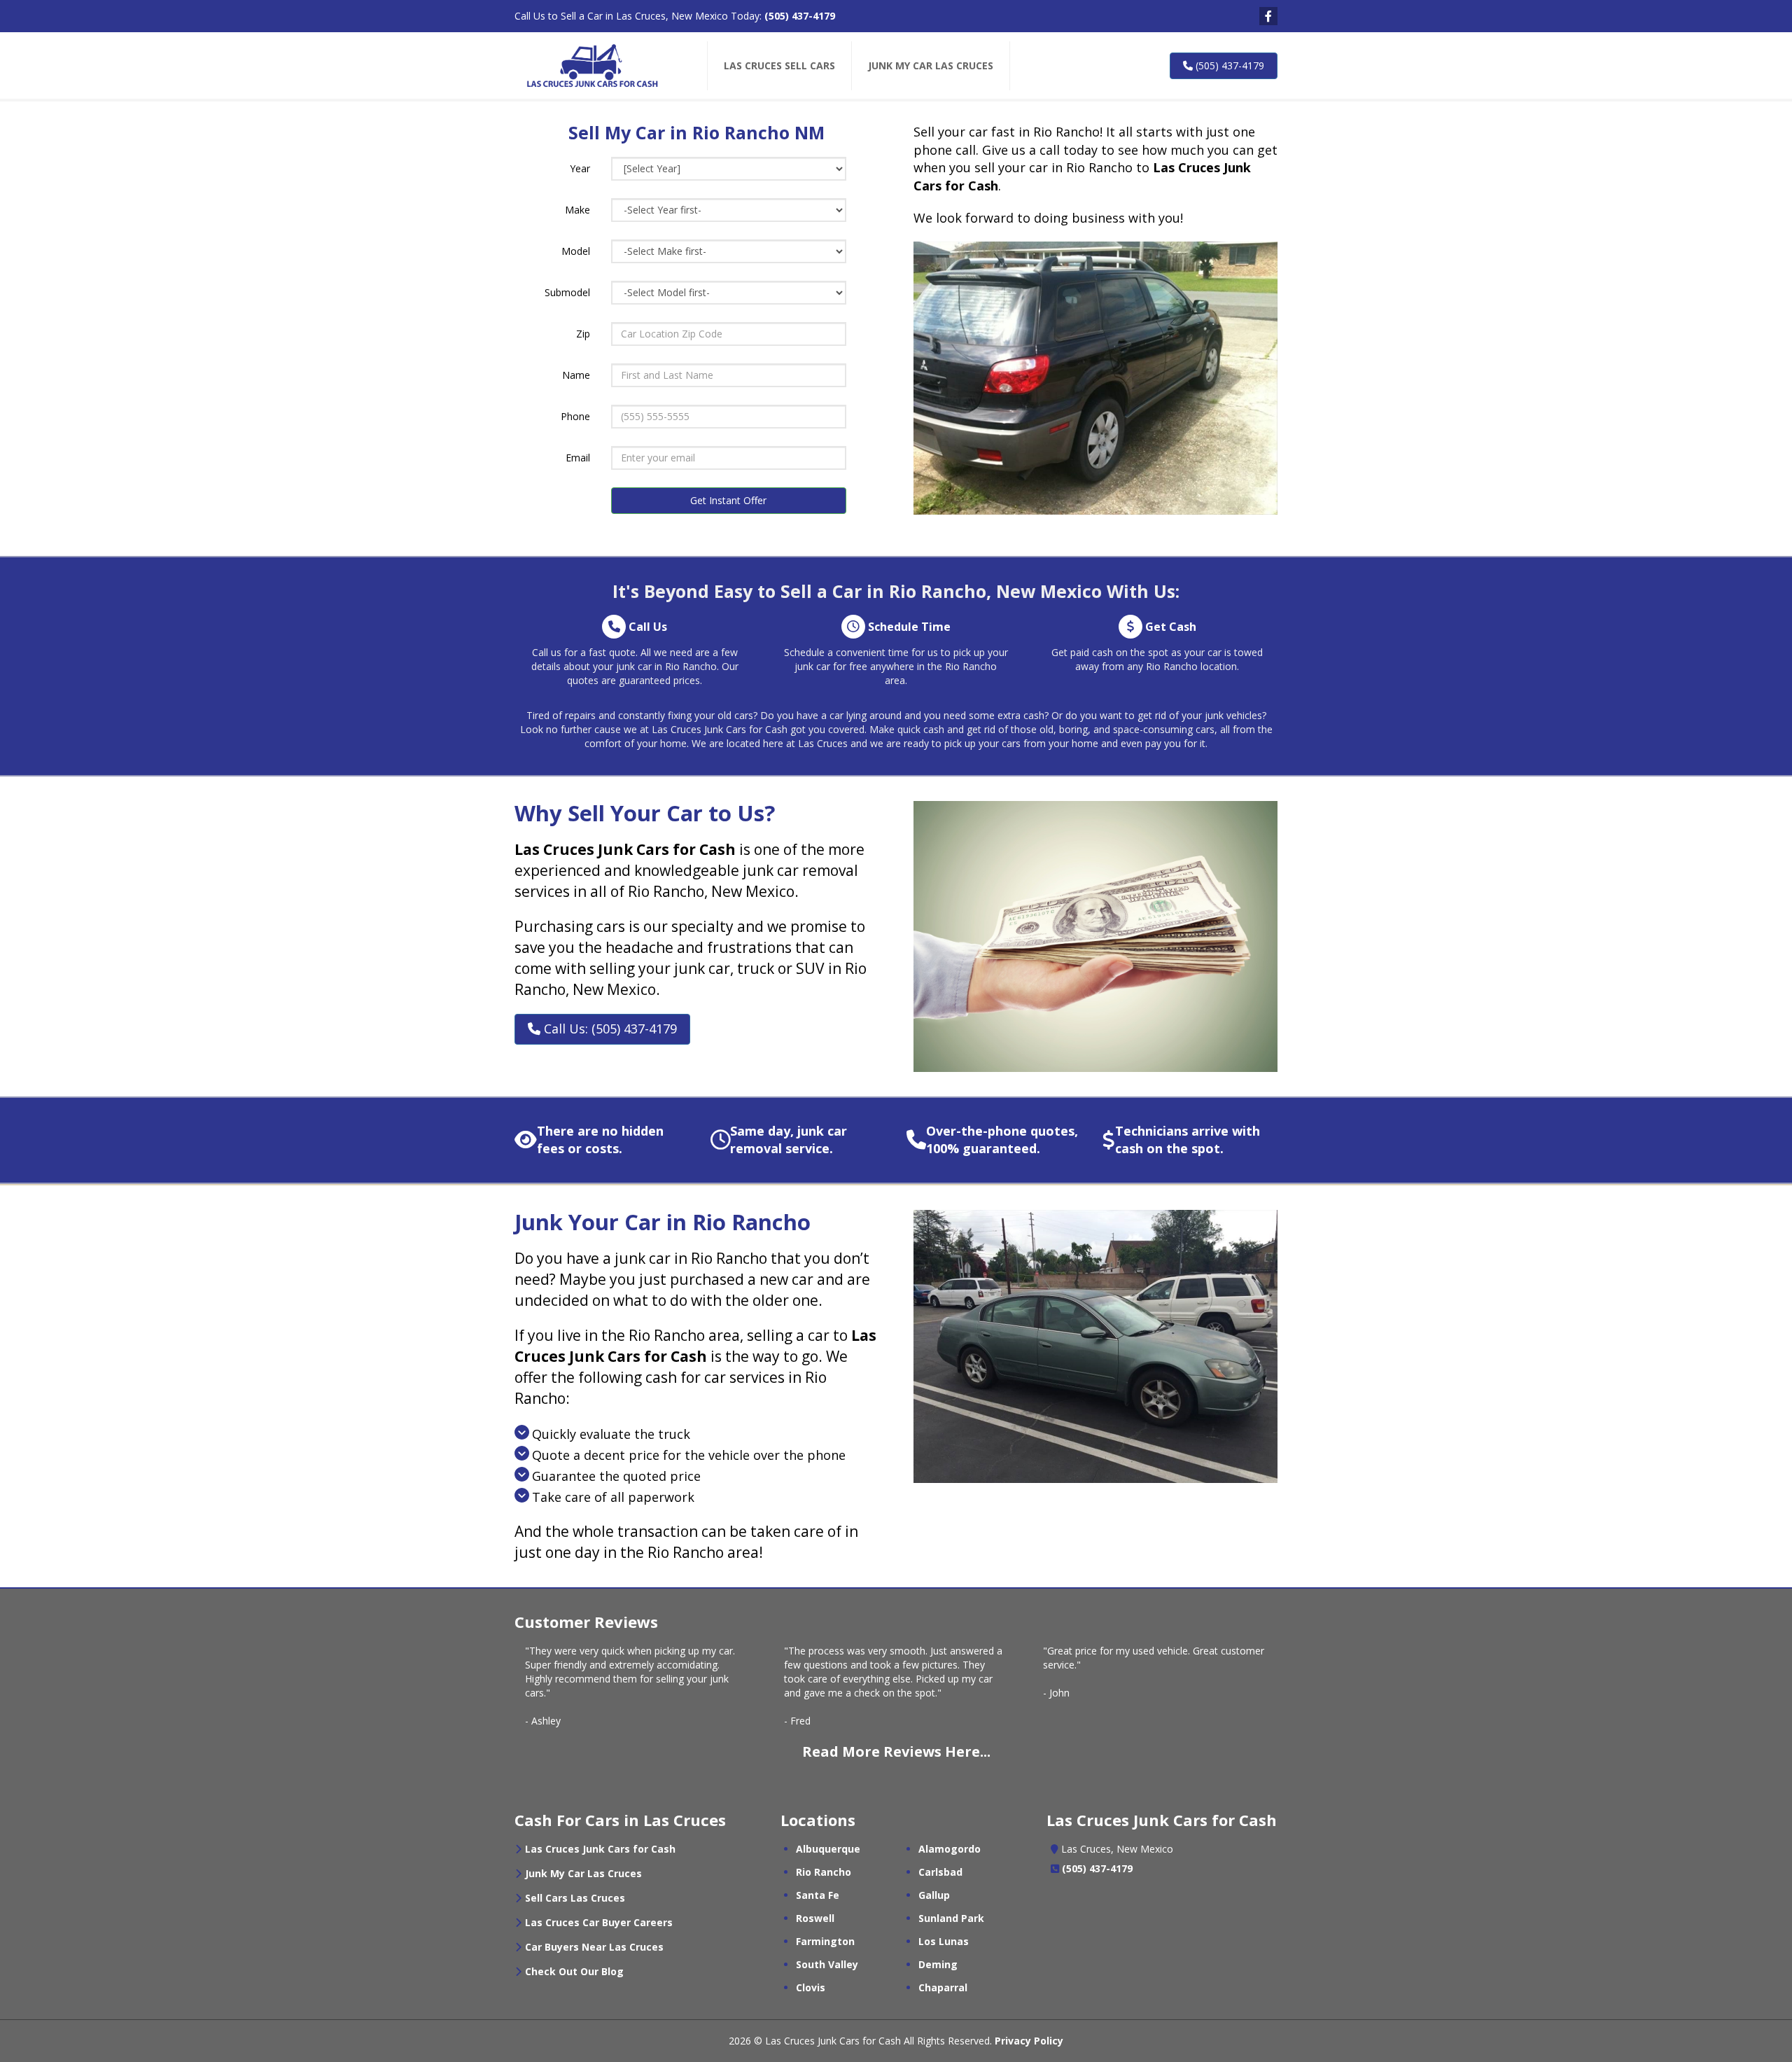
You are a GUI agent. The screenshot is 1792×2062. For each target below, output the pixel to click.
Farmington (825, 1941)
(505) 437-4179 (800, 16)
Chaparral (943, 1987)
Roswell (815, 1918)
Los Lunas (944, 1941)
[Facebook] (1268, 16)
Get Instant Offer (728, 500)
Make (577, 210)
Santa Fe (818, 1895)
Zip (583, 334)
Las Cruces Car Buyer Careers (599, 1922)
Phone (575, 416)
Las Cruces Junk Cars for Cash (600, 1849)
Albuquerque (828, 1849)
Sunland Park (951, 1918)
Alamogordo (950, 1849)
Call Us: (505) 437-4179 (609, 1029)
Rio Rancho (824, 1872)
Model (576, 251)
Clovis (811, 1987)
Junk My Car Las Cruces (583, 1873)
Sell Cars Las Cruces (575, 1898)
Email (578, 458)
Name (576, 375)
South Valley (827, 1964)
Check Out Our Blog (574, 1971)
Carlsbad (940, 1872)
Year (580, 168)
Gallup (934, 1895)
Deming (938, 1964)
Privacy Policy (1029, 2041)
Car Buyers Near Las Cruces (594, 1947)
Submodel (567, 292)
